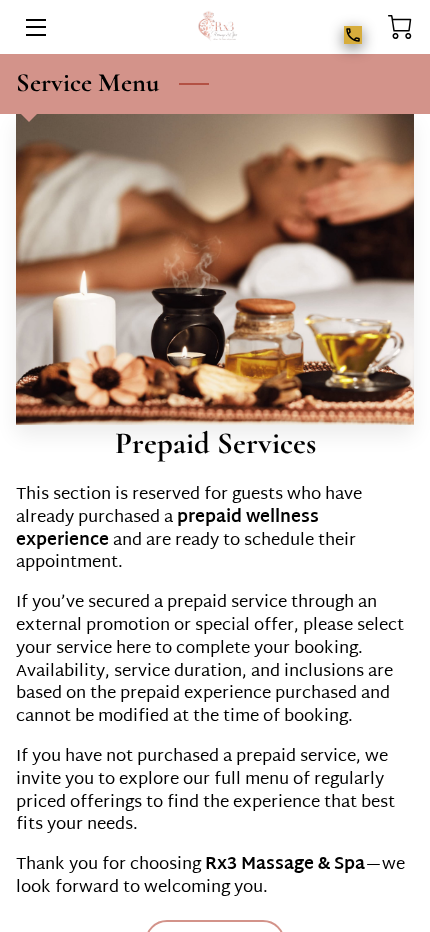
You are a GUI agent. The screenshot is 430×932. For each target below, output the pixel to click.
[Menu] (34, 27)
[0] (400, 27)
